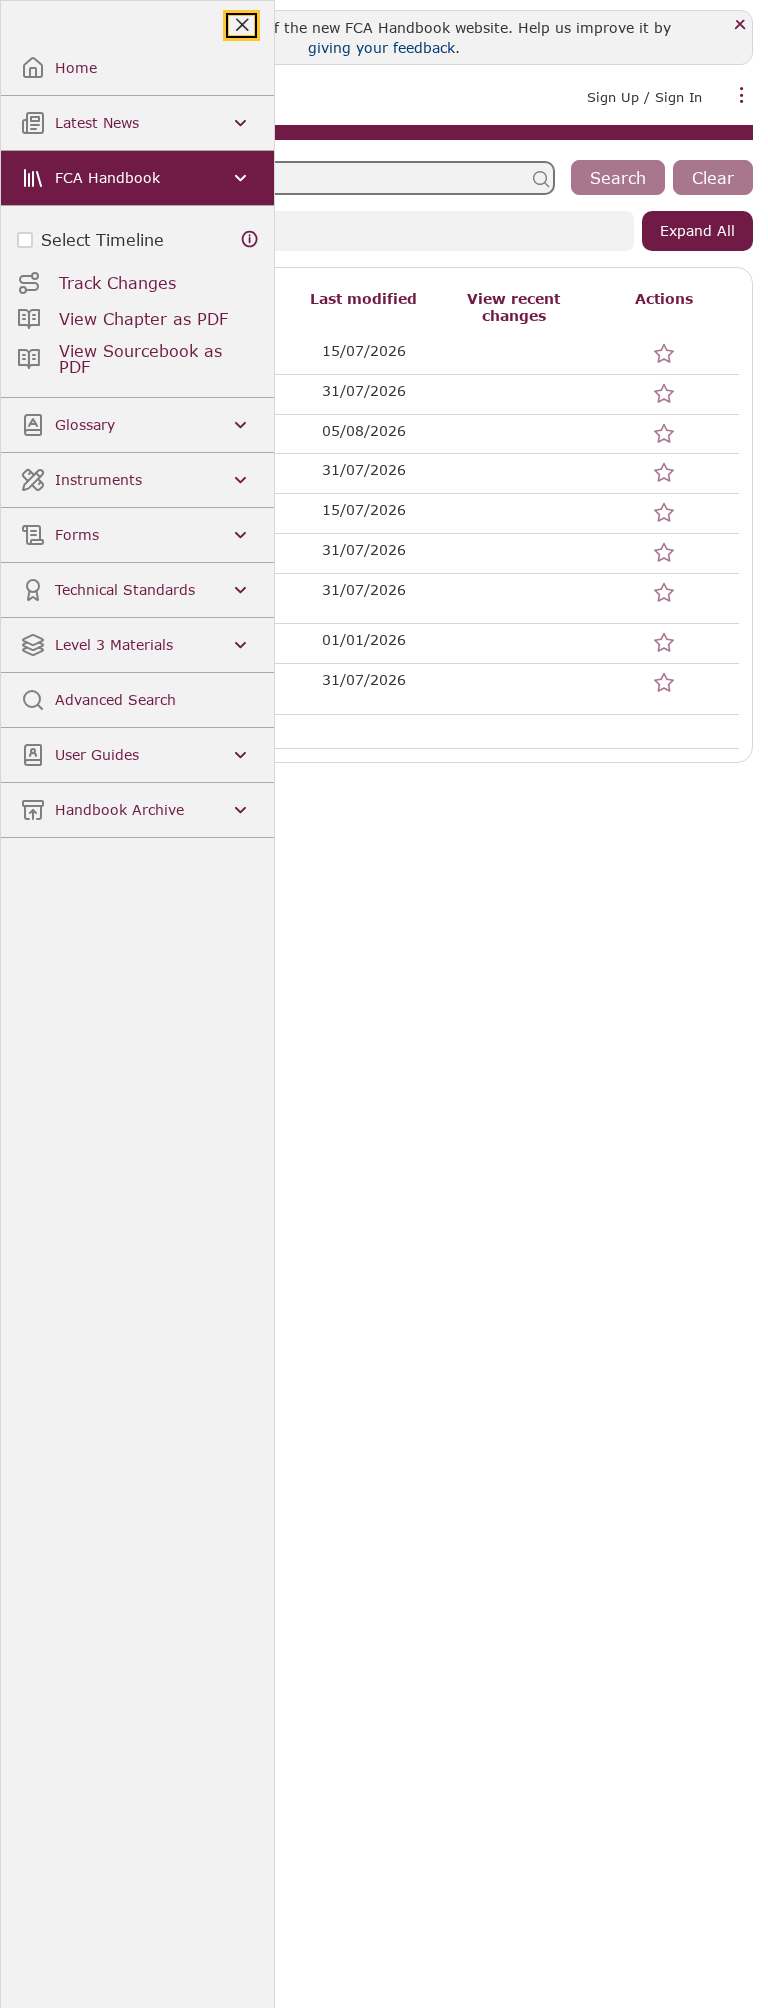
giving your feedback (381, 47)
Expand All (697, 230)
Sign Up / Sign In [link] (644, 97)
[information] (250, 239)
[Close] (740, 25)
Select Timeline (102, 239)
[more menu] (742, 95)
